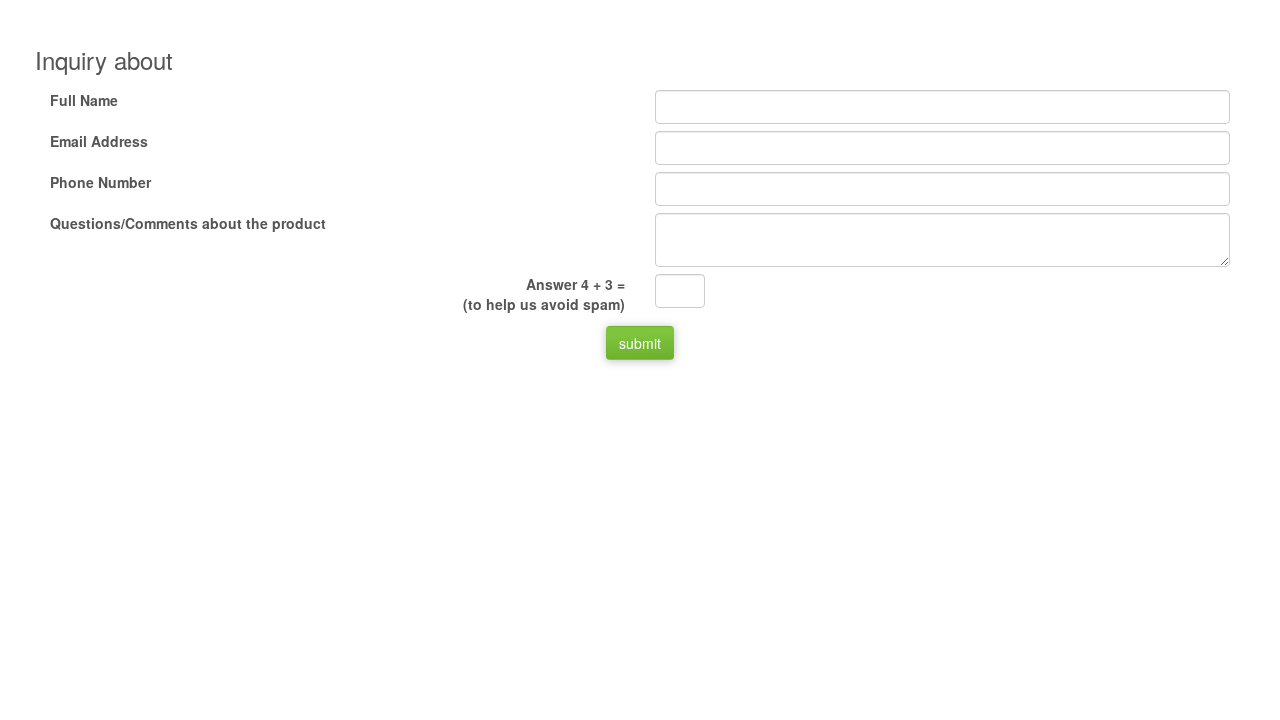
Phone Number (100, 182)
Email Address (99, 141)
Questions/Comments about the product (188, 223)
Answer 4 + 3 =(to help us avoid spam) (544, 294)
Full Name (84, 100)
